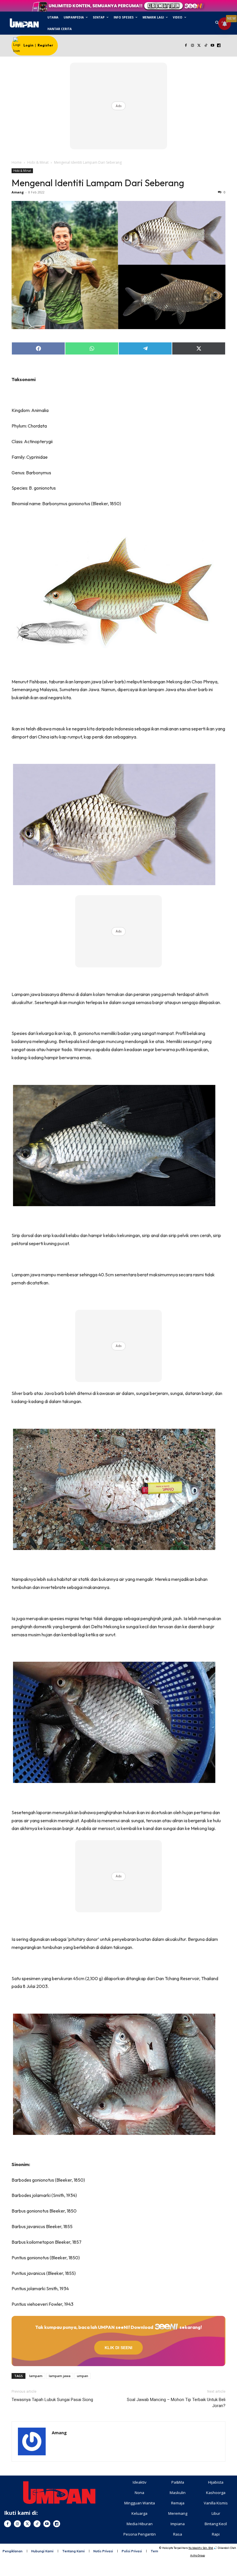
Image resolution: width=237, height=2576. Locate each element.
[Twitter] (199, 46)
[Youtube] (212, 46)
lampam (36, 2376)
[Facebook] (186, 46)
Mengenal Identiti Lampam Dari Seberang (98, 183)
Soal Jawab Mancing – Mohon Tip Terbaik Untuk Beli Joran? (176, 2403)
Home (17, 162)
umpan (83, 2376)
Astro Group (198, 2555)
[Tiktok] (206, 46)
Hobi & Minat (38, 162)
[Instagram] (193, 46)
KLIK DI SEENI (118, 2348)
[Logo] (24, 23)
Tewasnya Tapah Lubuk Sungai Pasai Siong (52, 2400)
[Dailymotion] (219, 46)
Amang (18, 192)
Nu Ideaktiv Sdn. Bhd (201, 2548)
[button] (217, 23)
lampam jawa (60, 2376)
